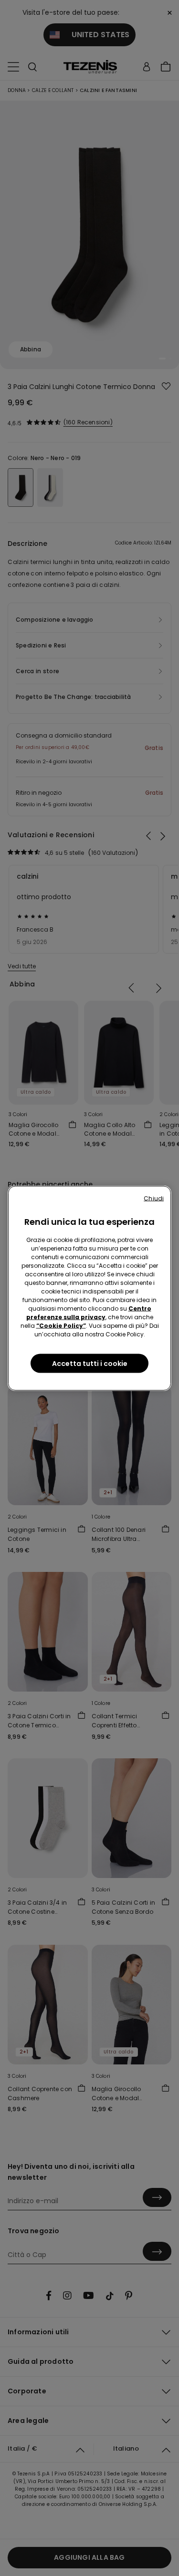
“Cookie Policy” (61, 1325)
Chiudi (154, 1198)
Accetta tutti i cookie (90, 1363)
